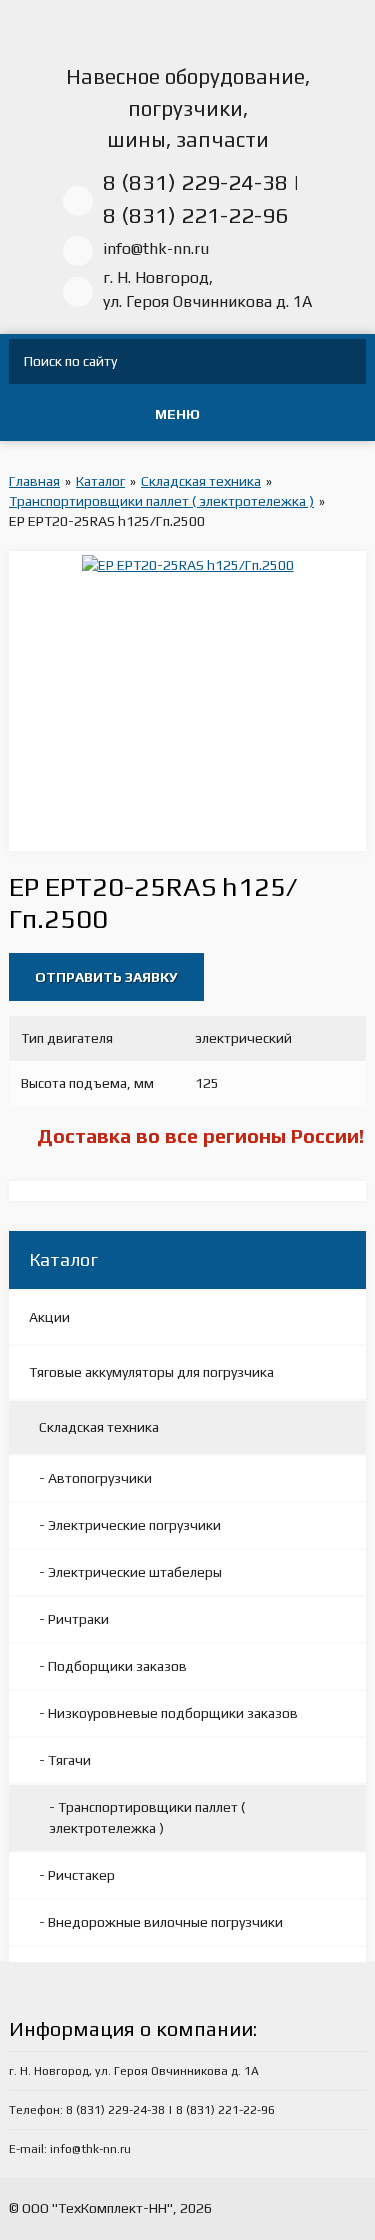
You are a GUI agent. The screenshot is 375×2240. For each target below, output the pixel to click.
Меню (177, 414)
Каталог (100, 481)
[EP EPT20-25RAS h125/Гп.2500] (188, 564)
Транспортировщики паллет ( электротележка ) (161, 501)
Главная (34, 481)
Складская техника (201, 481)
